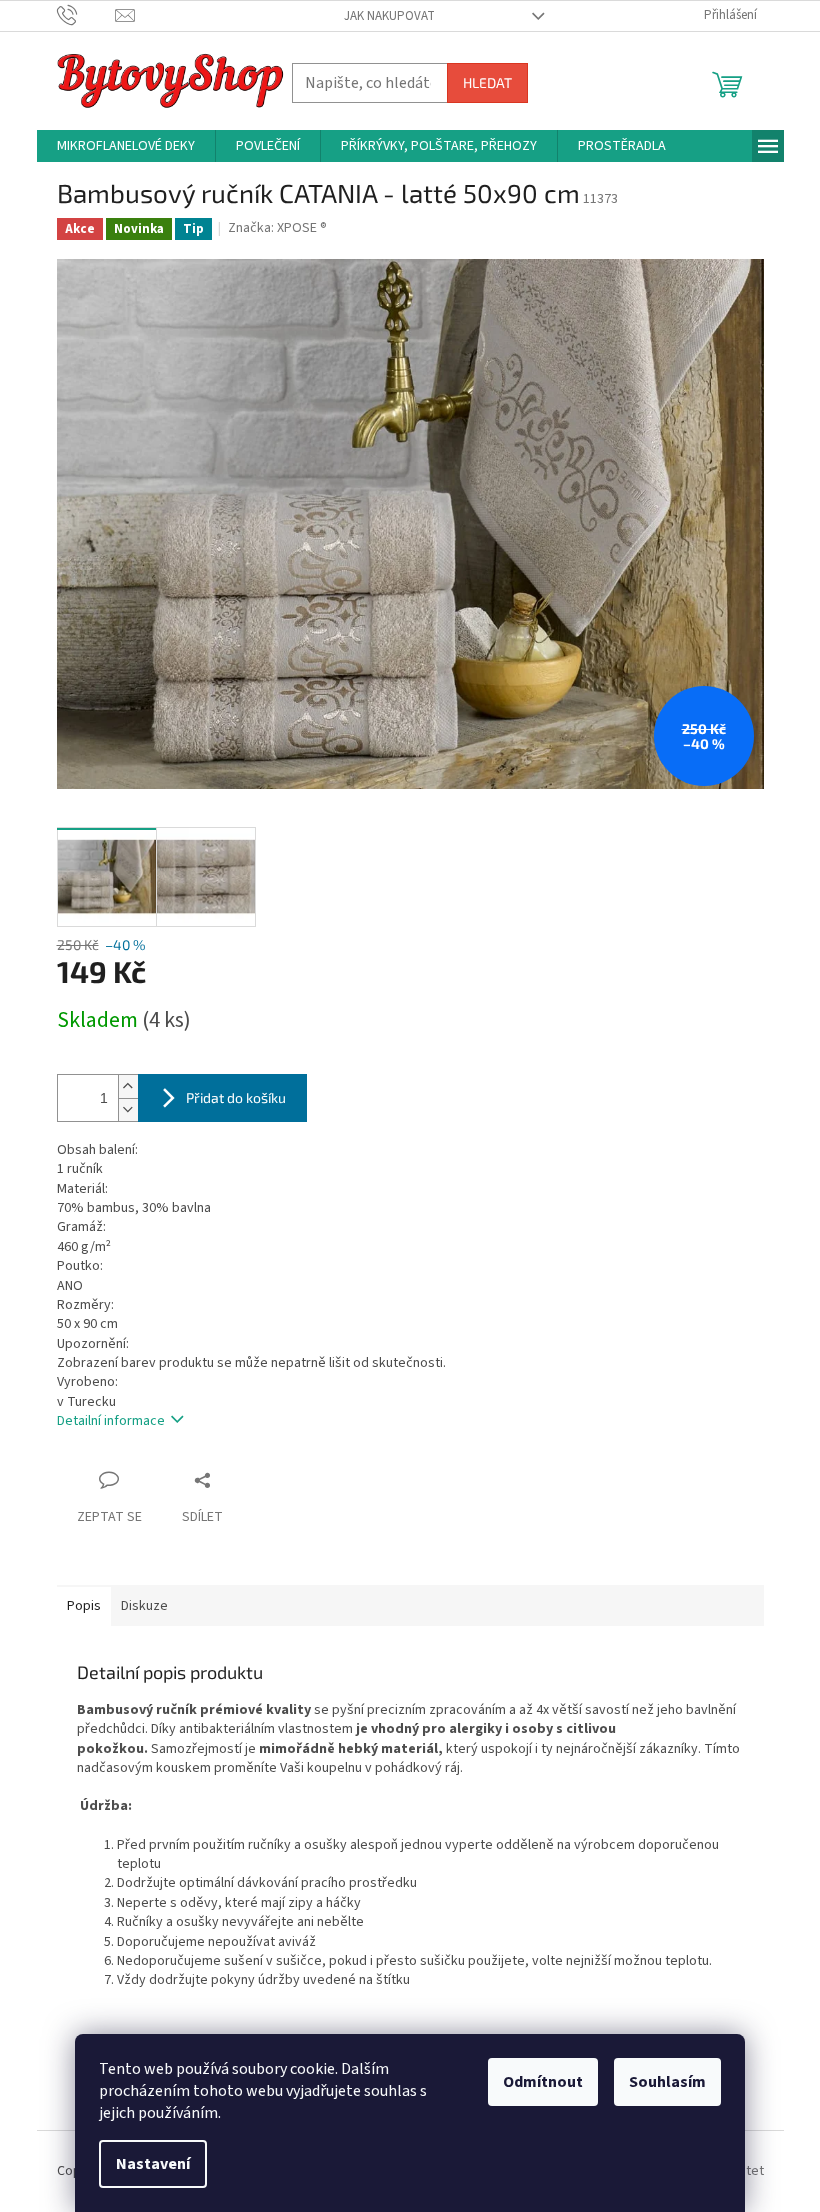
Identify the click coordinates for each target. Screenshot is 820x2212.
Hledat (487, 82)
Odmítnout (543, 2082)
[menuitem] (126, 146)
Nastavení (153, 2164)
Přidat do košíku (236, 1097)
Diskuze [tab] (144, 1606)
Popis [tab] (84, 1606)
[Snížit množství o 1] (128, 1109)
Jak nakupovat (389, 16)
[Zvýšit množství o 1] (128, 1086)
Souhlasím (667, 2082)
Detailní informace (111, 1421)
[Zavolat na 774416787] (86, 15)
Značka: (277, 228)
